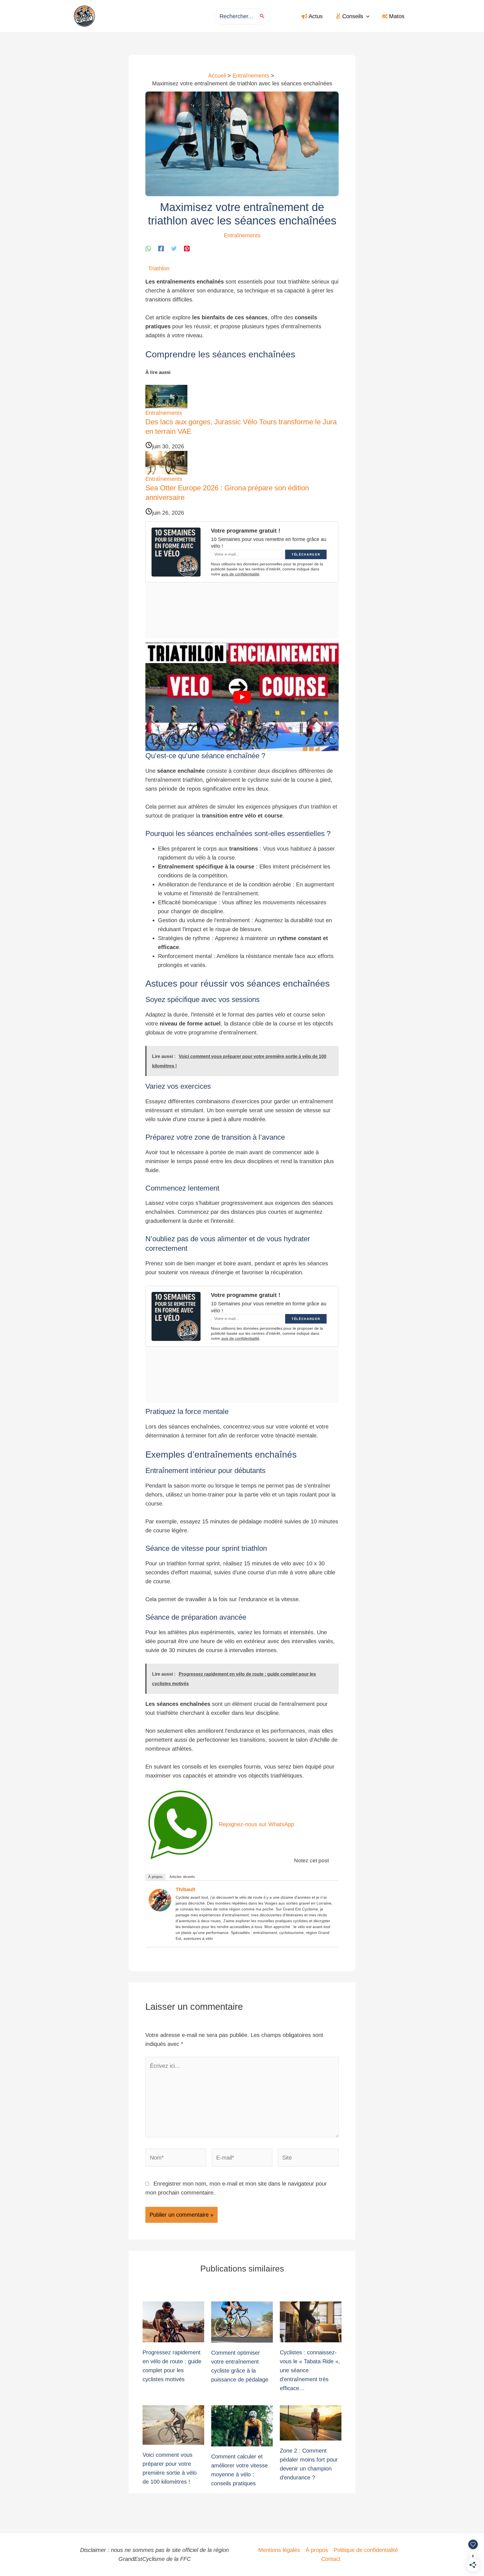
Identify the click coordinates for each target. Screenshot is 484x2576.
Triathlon (159, 268)
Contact (331, 2559)
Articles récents (182, 1877)
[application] (366, 16)
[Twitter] (174, 248)
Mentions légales (279, 2550)
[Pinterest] (187, 248)
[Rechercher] (264, 16)
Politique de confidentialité (366, 2550)
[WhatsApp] (148, 248)
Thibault (185, 1889)
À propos (155, 1877)
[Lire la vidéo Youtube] (242, 697)
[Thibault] (160, 1900)
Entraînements (242, 235)
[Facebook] (161, 248)
